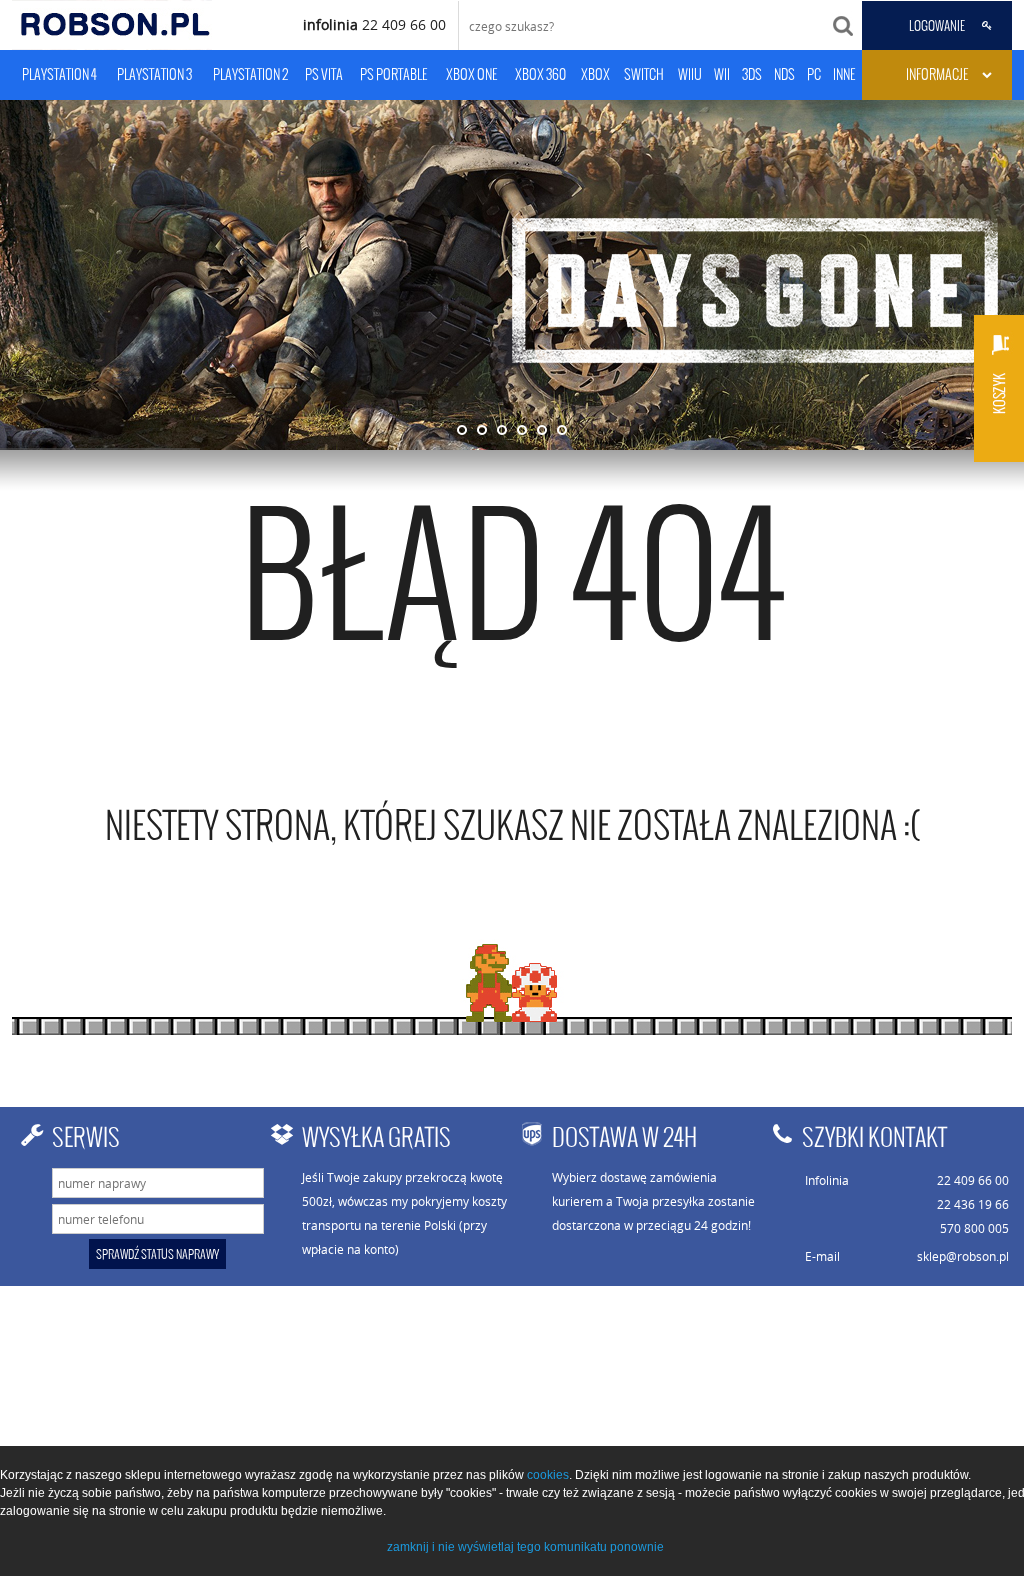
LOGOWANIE (937, 26)
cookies (548, 1475)
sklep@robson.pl (963, 1256)
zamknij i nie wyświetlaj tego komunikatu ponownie (525, 1547)
